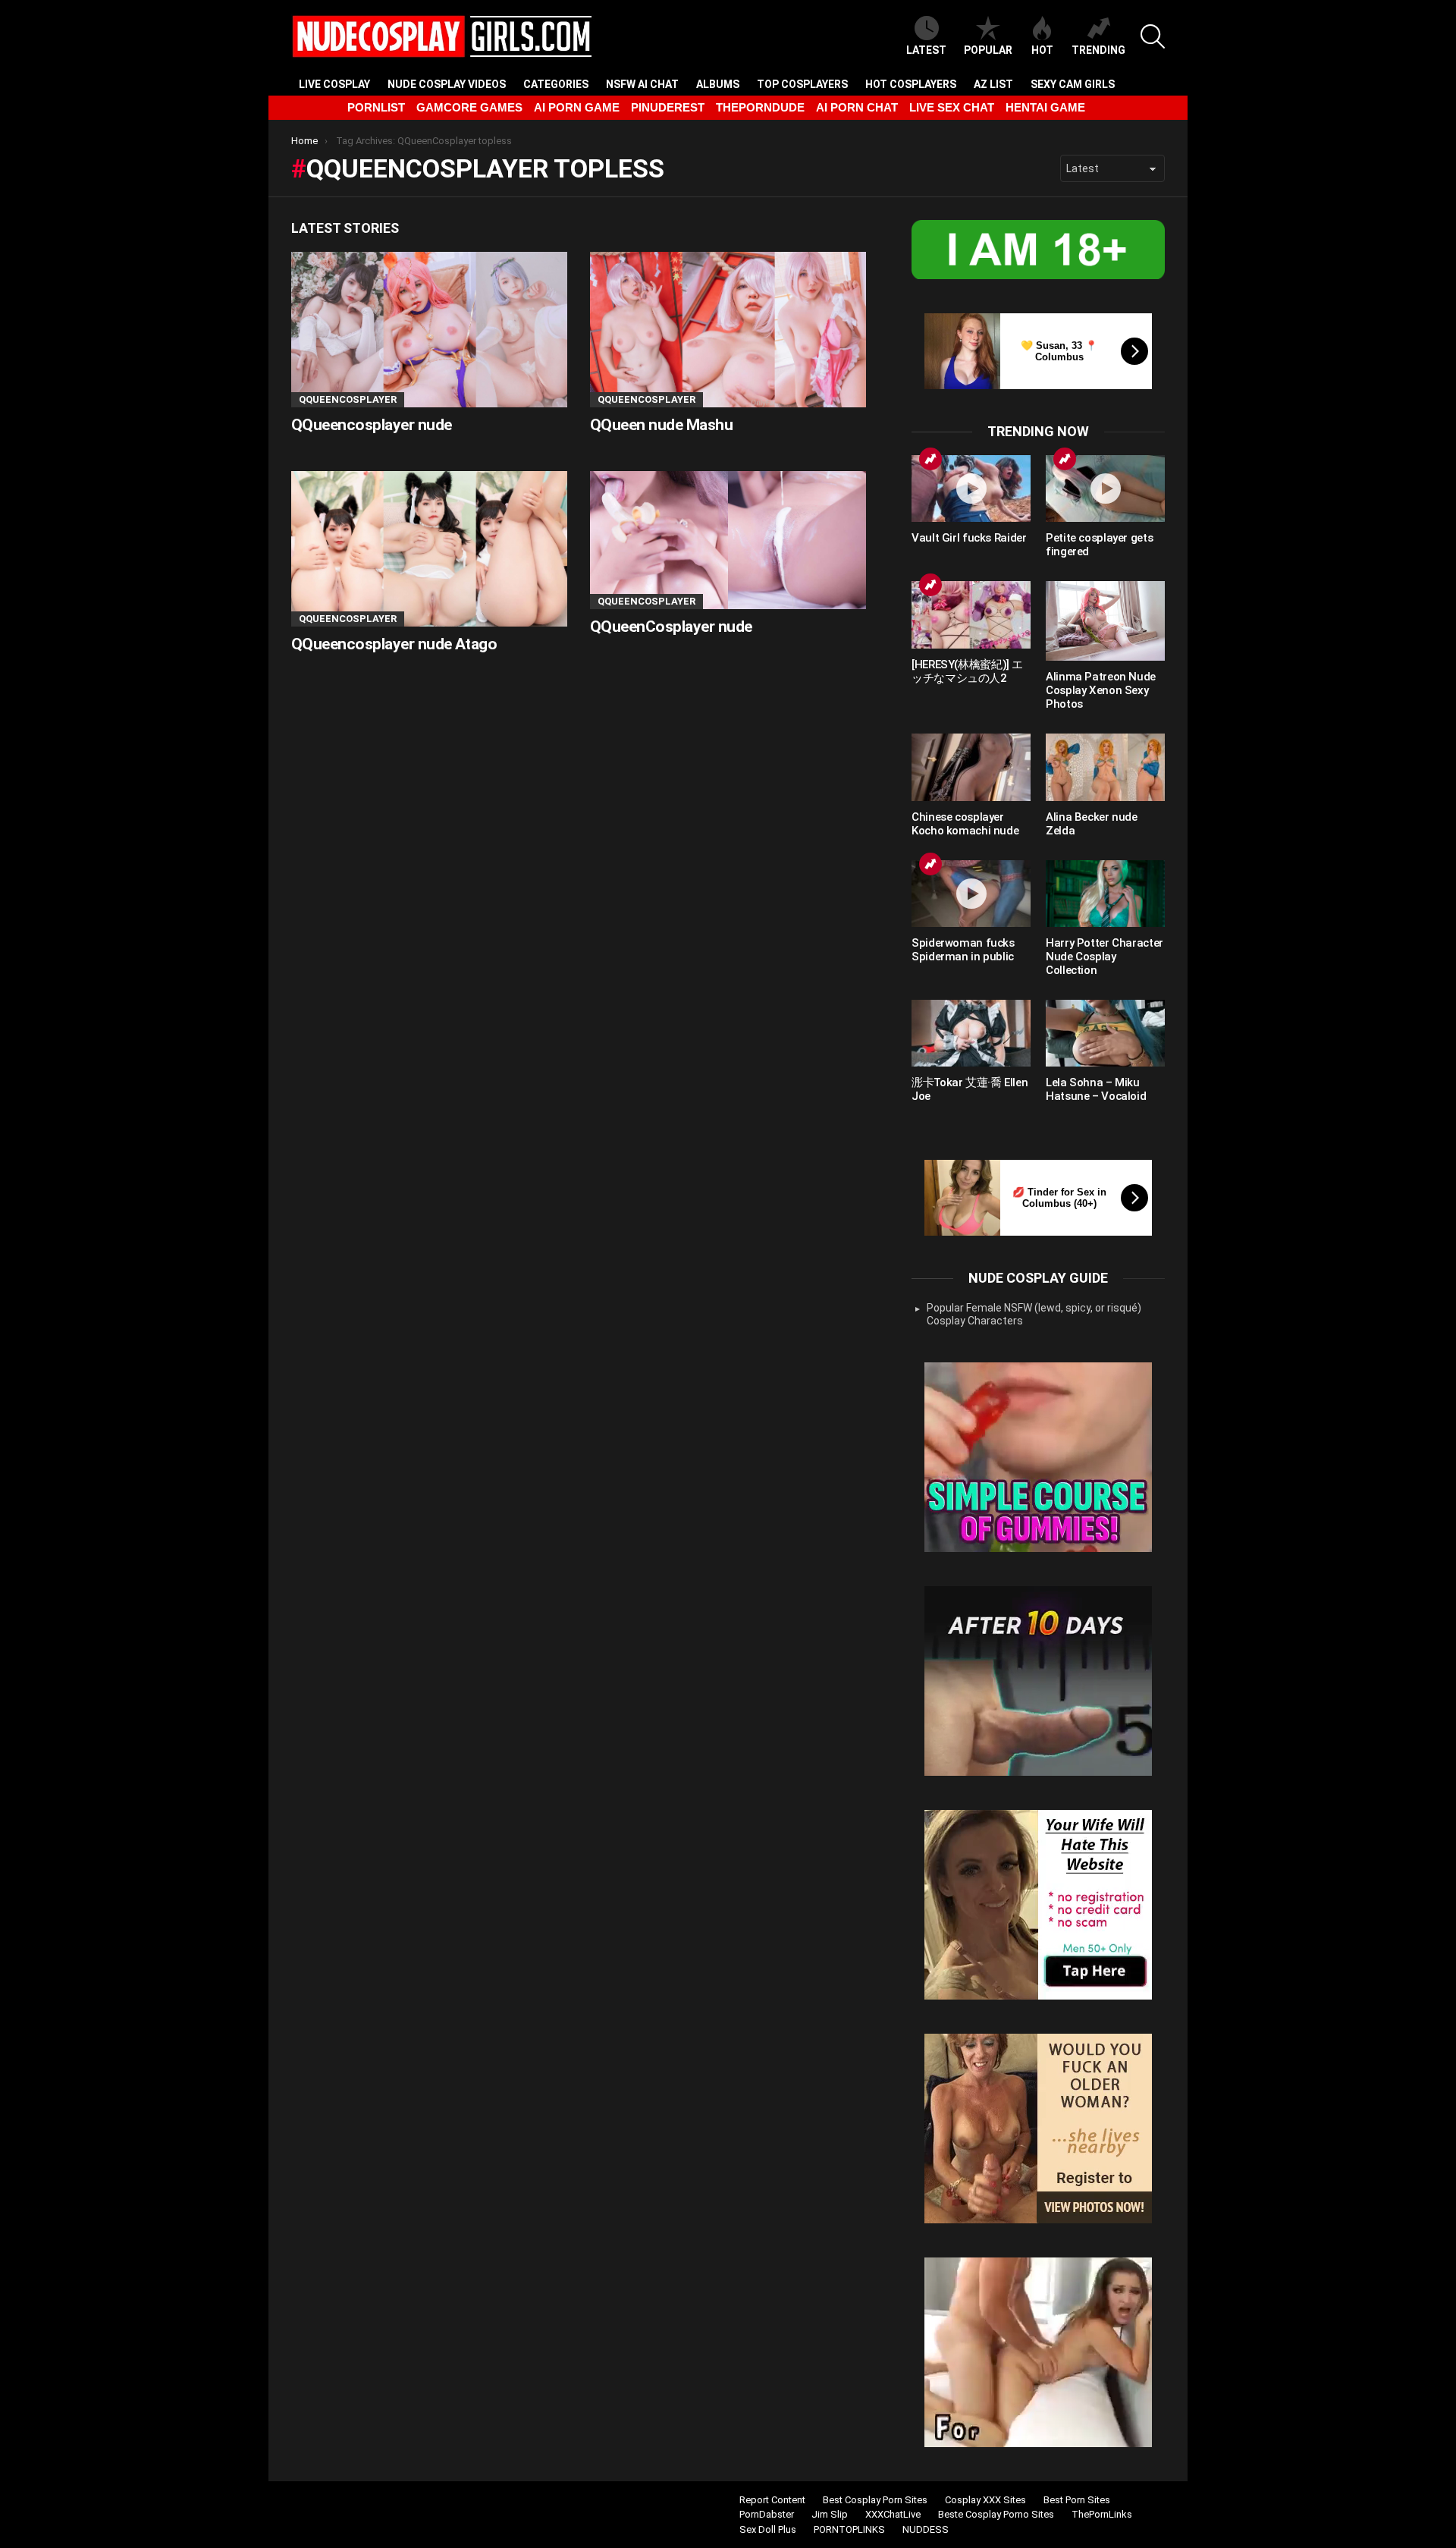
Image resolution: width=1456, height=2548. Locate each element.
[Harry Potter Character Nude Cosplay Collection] (1105, 894)
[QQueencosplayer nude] (429, 330)
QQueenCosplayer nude (671, 627)
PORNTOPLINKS (849, 2529)
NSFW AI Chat (642, 84)
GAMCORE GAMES (469, 107)
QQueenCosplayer (348, 399)
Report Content (772, 2500)
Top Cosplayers (802, 84)
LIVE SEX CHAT (952, 107)
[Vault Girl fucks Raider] (971, 489)
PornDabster (767, 2514)
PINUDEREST (668, 107)
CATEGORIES (556, 84)
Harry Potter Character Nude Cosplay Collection (1105, 957)
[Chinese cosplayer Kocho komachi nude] (971, 767)
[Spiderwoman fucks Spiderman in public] (971, 894)
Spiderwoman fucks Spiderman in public (963, 950)
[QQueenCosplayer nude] (728, 540)
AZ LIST (993, 84)
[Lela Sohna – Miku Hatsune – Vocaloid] (1105, 1033)
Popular (988, 50)
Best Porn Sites (1077, 2500)
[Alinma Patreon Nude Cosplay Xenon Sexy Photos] (1105, 621)
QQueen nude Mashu (661, 425)
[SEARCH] (1153, 36)
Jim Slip (830, 2514)
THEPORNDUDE (760, 107)
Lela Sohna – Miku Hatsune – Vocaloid (1096, 1089)
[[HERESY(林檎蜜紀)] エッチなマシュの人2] (971, 614)
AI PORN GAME (577, 107)
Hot (1042, 50)
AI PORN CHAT (857, 107)
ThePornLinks (1102, 2514)
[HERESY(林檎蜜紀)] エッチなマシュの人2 (967, 671)
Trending (1098, 50)
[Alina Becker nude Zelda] (1105, 767)
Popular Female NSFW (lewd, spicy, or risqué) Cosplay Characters (1034, 1315)
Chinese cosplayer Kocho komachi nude (965, 824)
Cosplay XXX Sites (985, 2500)
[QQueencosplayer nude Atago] (429, 549)
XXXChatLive (893, 2514)
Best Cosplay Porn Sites (875, 2500)
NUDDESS (926, 2529)
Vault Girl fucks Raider (969, 538)
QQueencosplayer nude (372, 425)
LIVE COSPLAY (334, 84)
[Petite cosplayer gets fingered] (1105, 489)
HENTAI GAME (1045, 107)
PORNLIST (376, 107)
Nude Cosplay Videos (447, 84)
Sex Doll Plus (768, 2529)
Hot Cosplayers (911, 84)
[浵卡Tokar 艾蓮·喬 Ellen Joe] (971, 1033)
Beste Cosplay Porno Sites (996, 2514)
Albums (718, 84)
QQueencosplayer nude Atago (394, 644)
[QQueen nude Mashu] (728, 330)
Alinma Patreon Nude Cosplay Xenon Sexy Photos (1101, 690)
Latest (926, 50)
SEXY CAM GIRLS (1073, 84)
